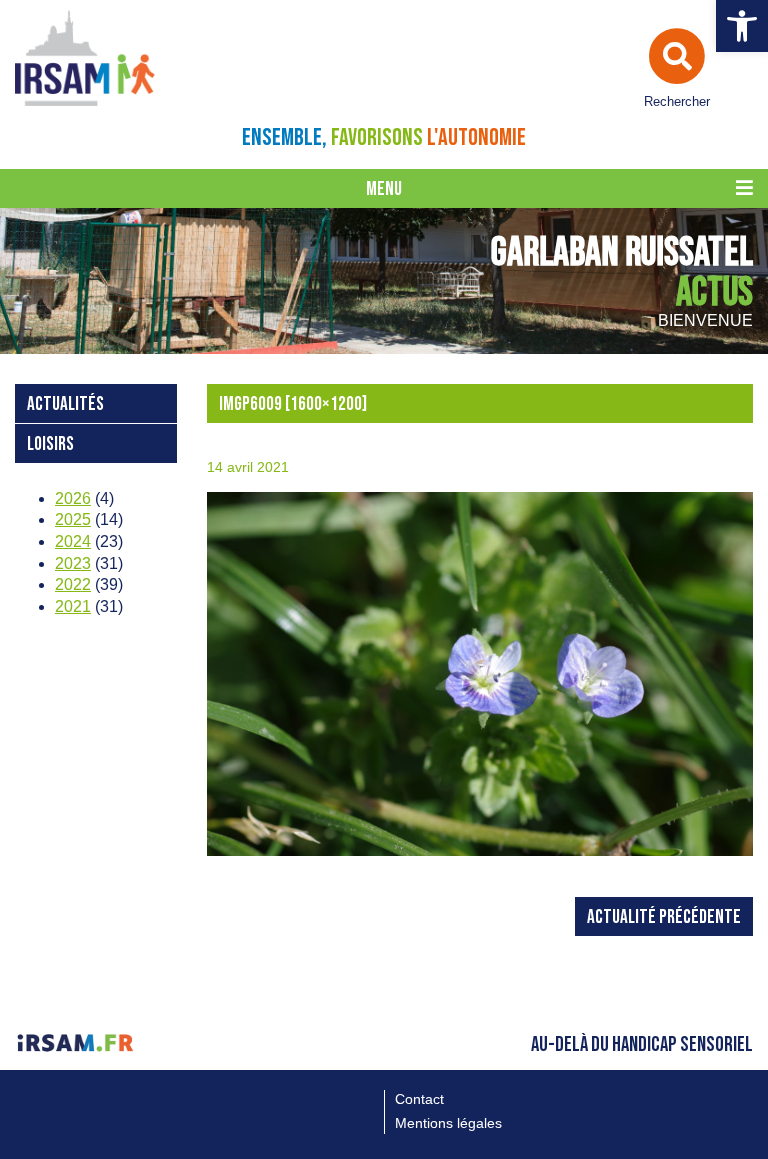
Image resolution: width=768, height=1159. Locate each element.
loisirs (50, 444)
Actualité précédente (664, 917)
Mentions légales (448, 1123)
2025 (73, 519)
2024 (73, 541)
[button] (742, 26)
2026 (73, 498)
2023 (73, 563)
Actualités (65, 404)
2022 (73, 584)
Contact (419, 1099)
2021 (73, 606)
